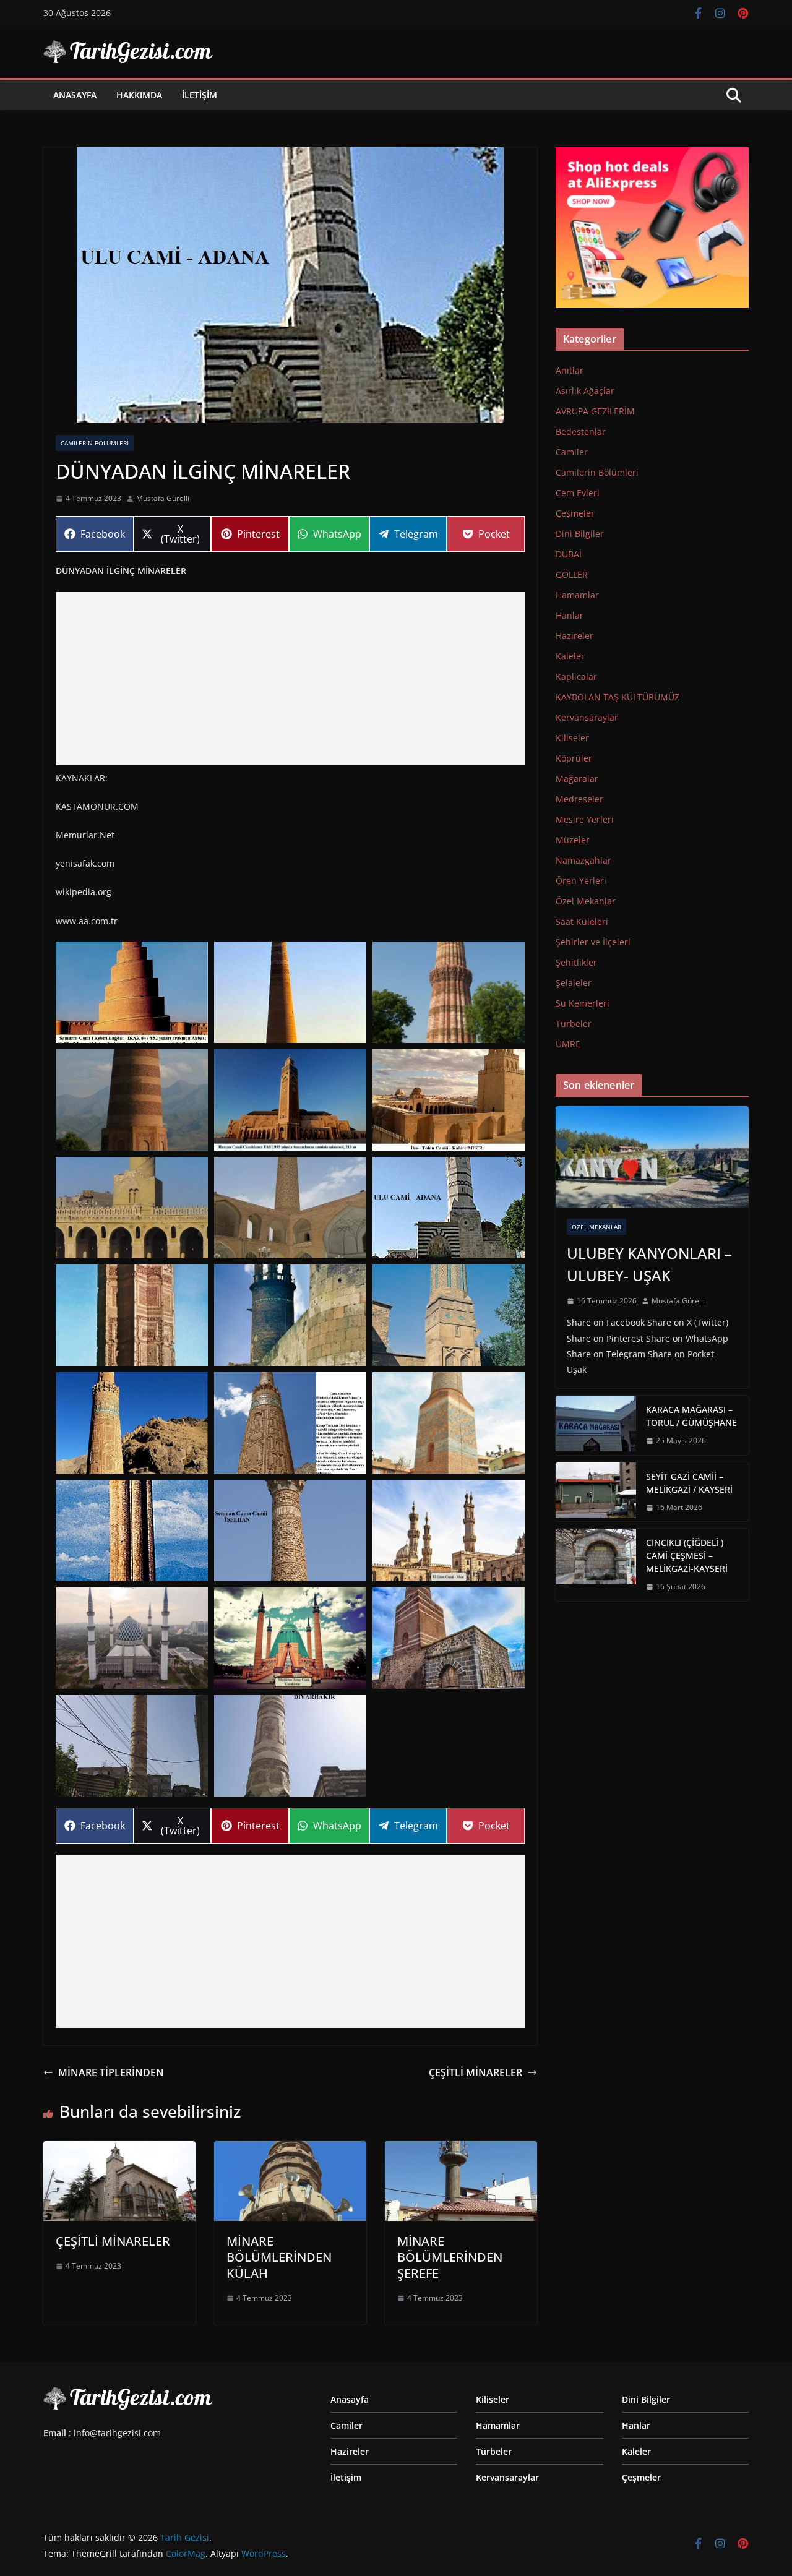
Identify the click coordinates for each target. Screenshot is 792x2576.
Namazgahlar (583, 860)
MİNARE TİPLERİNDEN (111, 2072)
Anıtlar (570, 370)
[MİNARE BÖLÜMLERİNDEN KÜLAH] (290, 2150)
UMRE (568, 1044)
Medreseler (579, 799)
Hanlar (570, 615)
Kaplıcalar (576, 676)
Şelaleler (574, 983)
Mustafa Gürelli (163, 498)
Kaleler (570, 656)
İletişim (200, 95)
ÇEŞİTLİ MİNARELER (476, 2072)
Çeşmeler (575, 513)
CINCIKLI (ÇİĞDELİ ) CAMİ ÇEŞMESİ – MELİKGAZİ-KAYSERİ (687, 1556)
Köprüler (574, 758)
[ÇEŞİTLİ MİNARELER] (119, 2150)
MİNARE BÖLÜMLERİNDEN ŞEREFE (450, 2257)
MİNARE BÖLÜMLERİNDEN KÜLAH (279, 2257)
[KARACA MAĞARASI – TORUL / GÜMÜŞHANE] (596, 1425)
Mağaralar (577, 779)
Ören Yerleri (581, 881)
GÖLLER (572, 574)
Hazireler (575, 636)
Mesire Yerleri (585, 819)
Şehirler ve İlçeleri (593, 942)
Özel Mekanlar (586, 901)
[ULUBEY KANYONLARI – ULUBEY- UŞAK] (652, 1157)
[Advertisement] (290, 679)
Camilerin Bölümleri (95, 443)
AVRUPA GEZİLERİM (595, 411)
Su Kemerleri (583, 1003)
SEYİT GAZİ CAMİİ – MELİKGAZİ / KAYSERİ (689, 1483)
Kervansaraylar (587, 717)
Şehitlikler (576, 962)
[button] (132, 992)
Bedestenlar (581, 431)
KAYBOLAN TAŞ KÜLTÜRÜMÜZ (618, 697)
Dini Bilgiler (580, 534)
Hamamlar (577, 595)
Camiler (572, 452)
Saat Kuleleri (582, 921)
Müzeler (573, 840)
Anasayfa (75, 95)
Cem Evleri (578, 493)
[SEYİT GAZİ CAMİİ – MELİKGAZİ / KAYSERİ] (596, 1492)
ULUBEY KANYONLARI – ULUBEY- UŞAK (649, 1264)
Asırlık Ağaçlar (585, 391)
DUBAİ (569, 554)
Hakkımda (139, 95)
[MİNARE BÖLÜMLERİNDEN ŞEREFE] (461, 2150)
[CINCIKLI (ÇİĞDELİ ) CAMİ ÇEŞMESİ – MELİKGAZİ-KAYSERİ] (596, 1565)
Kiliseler (572, 738)
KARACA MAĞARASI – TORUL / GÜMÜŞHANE (691, 1416)
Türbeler (574, 1024)
